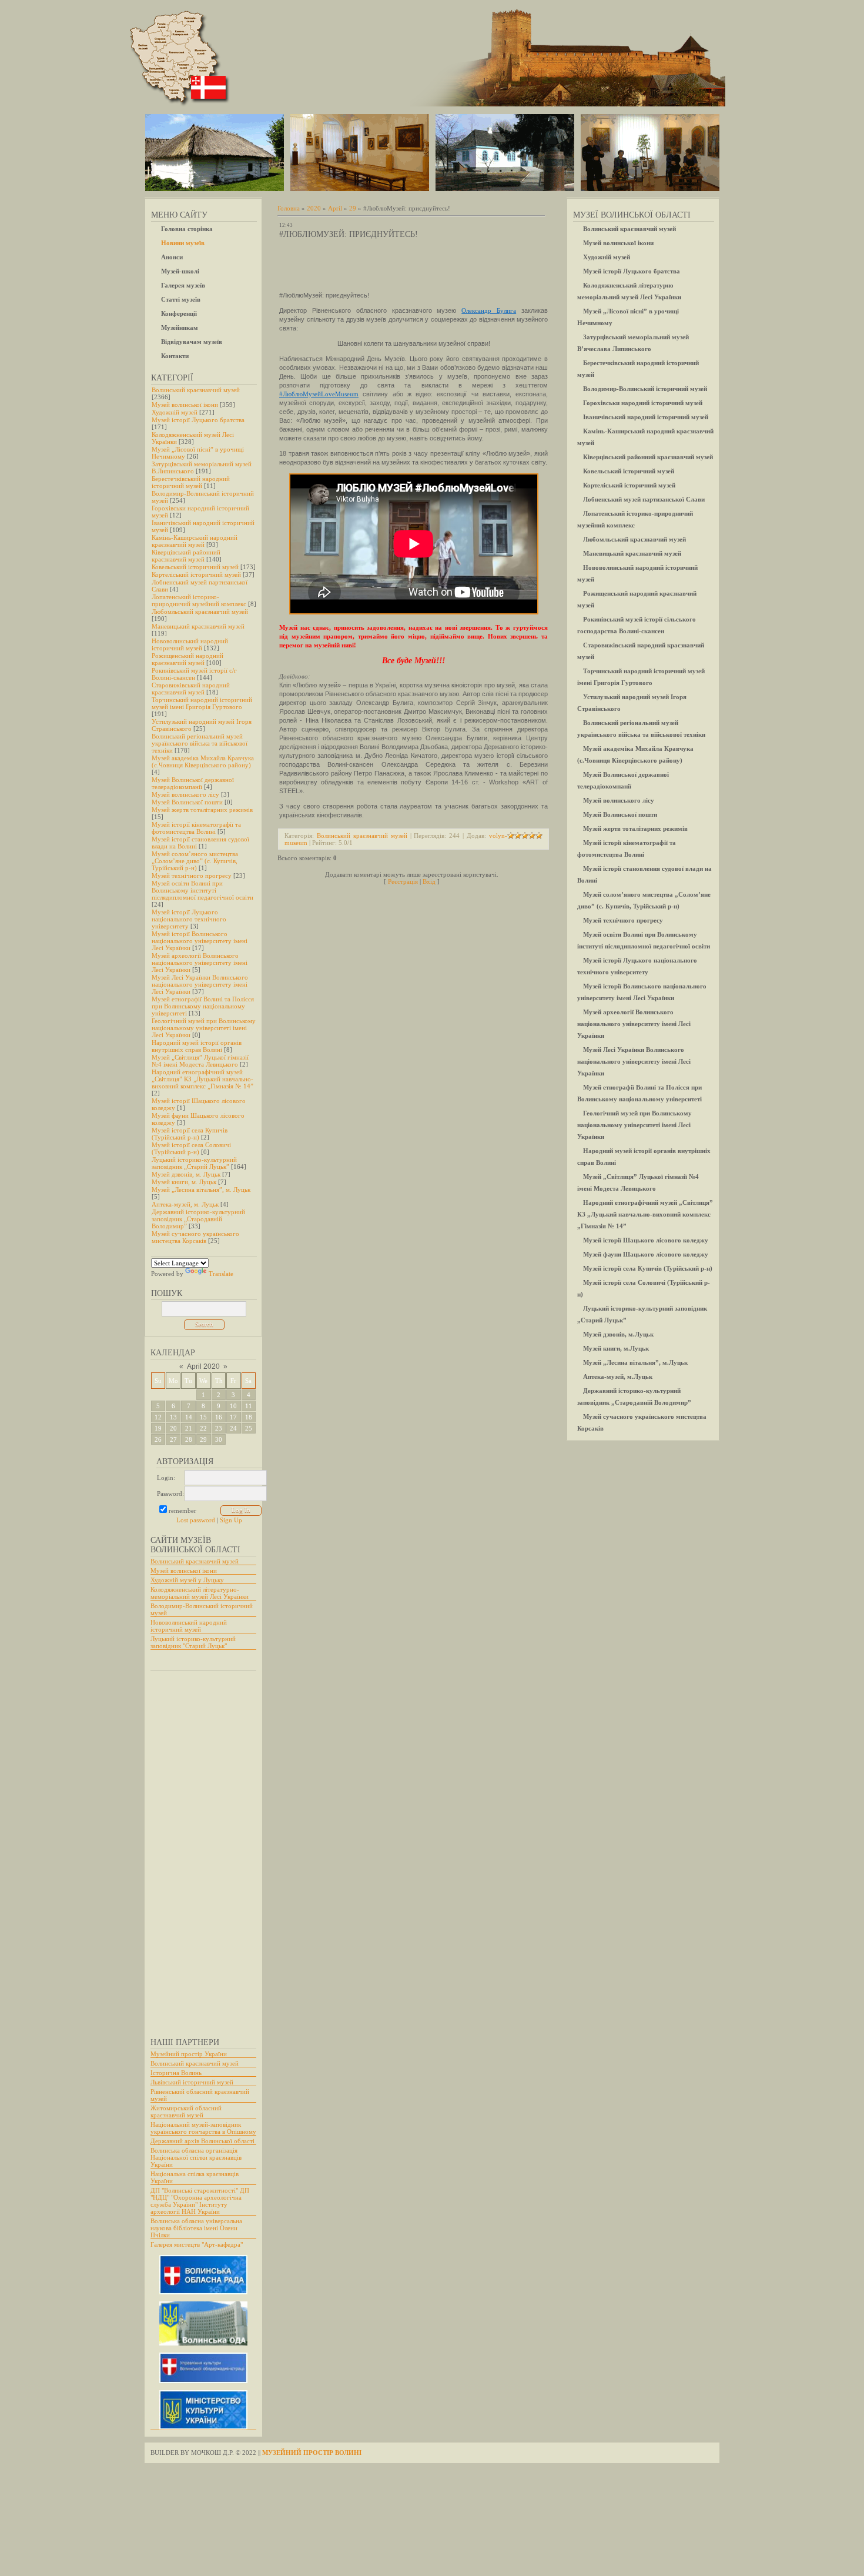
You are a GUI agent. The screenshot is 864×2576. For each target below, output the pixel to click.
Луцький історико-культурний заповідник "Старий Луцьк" (193, 1642)
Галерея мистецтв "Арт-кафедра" (197, 2244)
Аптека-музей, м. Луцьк (185, 1204)
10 (233, 1406)
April (335, 208)
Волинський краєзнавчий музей (196, 390)
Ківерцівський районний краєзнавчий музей (186, 556)
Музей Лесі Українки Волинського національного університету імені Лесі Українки (200, 984)
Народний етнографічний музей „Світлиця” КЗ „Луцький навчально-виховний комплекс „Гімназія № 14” (202, 1079)
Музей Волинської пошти (187, 802)
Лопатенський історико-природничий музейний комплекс (199, 600)
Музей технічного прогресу (192, 876)
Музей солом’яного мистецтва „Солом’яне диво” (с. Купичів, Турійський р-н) (195, 861)
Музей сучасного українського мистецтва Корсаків (195, 1237)
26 (158, 1439)
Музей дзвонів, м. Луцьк (186, 1174)
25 (249, 1428)
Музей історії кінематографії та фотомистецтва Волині (196, 828)
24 (233, 1428)
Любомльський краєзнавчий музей (200, 612)
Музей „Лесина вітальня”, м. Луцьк (201, 1190)
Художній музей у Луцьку (187, 1580)
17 (233, 1417)
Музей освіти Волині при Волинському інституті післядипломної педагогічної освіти (202, 890)
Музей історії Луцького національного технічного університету (189, 919)
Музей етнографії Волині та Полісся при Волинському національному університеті (203, 1006)
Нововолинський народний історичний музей (190, 644)
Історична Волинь (176, 2073)
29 (203, 1439)
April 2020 (203, 1366)
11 (249, 1406)
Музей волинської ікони (185, 405)
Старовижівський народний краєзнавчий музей (191, 689)
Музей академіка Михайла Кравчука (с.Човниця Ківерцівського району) (203, 761)
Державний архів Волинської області (202, 2141)
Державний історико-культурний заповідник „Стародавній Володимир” (198, 1219)
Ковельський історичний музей (195, 567)
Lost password (196, 1520)
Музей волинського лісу (185, 794)
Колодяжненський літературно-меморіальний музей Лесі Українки (200, 1593)
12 (158, 1417)
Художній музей (175, 412)
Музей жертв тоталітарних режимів (202, 810)
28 (189, 1439)
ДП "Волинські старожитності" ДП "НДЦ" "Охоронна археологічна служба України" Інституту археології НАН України (200, 2201)
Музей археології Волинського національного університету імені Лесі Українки (200, 963)
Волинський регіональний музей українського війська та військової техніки (200, 743)
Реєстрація (403, 881)
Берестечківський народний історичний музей (191, 482)
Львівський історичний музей (192, 2082)
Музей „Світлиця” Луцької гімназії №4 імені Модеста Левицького (200, 1061)
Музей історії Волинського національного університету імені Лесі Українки (200, 941)
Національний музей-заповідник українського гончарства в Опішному (203, 2128)
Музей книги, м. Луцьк (184, 1182)
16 (219, 1417)
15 (203, 1417)
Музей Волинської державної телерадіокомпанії (193, 783)
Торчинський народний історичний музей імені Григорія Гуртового (202, 703)
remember (182, 1511)
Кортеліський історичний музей (196, 574)
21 (189, 1428)
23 (219, 1428)
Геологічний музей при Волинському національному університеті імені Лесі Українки (204, 1028)
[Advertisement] (197, 1849)
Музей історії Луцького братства (198, 420)
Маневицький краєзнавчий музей (198, 626)
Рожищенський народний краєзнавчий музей (187, 659)
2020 (314, 208)
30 (219, 1439)
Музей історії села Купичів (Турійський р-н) (190, 1134)
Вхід (429, 881)
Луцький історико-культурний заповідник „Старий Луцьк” (194, 1163)
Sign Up (231, 1520)
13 (173, 1417)
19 (158, 1428)
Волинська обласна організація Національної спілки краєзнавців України (196, 2157)
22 (203, 1428)
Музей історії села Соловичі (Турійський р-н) (191, 1148)
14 (189, 1417)
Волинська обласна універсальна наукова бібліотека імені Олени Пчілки (196, 2228)
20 (173, 1428)
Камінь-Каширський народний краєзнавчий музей (195, 541)
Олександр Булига (489, 310)
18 (249, 1417)
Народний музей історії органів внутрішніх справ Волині (197, 1046)
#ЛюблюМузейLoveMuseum (319, 394)
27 (173, 1439)
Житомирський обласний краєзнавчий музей (186, 2111)
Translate (221, 1274)
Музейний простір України (189, 2054)
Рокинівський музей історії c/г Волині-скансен (194, 674)
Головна (289, 208)
